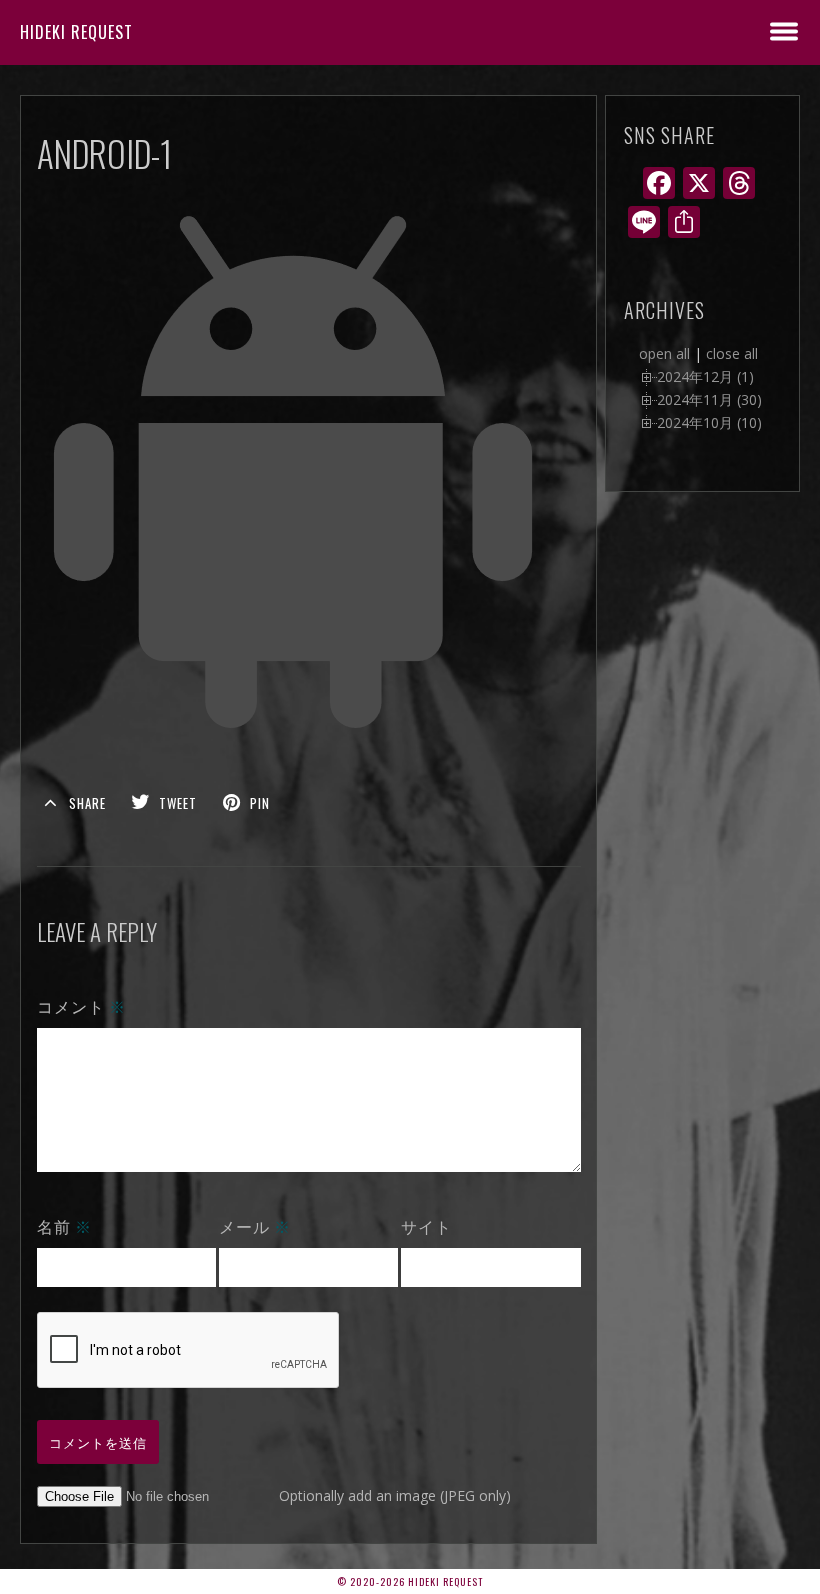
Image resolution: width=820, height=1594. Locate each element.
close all (732, 353)
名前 (64, 1226)
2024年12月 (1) (705, 376)
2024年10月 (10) (709, 422)
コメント (81, 1006)
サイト (426, 1226)
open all (664, 353)
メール (255, 1226)
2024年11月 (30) (709, 399)
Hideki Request (76, 32)
